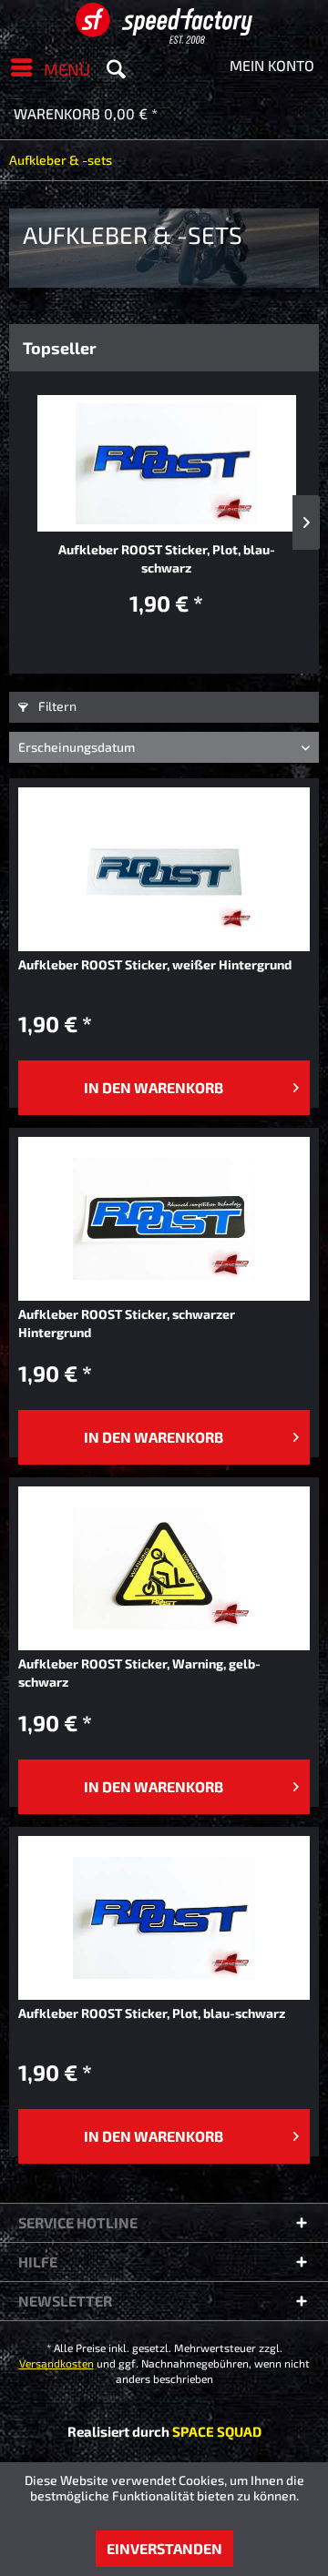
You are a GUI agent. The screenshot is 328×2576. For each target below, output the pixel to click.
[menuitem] (45, 67)
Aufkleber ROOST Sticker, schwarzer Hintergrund (127, 1323)
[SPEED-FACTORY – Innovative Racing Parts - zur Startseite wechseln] (164, 23)
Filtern (56, 706)
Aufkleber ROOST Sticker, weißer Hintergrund (155, 964)
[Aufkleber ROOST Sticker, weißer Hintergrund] (164, 869)
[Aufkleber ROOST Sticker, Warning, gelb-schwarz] (164, 1568)
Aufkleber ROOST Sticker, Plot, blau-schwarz (167, 558)
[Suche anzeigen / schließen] (116, 67)
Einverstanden (164, 2548)
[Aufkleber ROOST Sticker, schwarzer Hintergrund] (164, 1219)
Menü (67, 69)
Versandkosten (56, 2363)
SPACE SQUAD (217, 2431)
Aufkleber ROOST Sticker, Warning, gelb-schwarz (139, 1673)
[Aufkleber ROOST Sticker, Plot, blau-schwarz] (167, 463)
